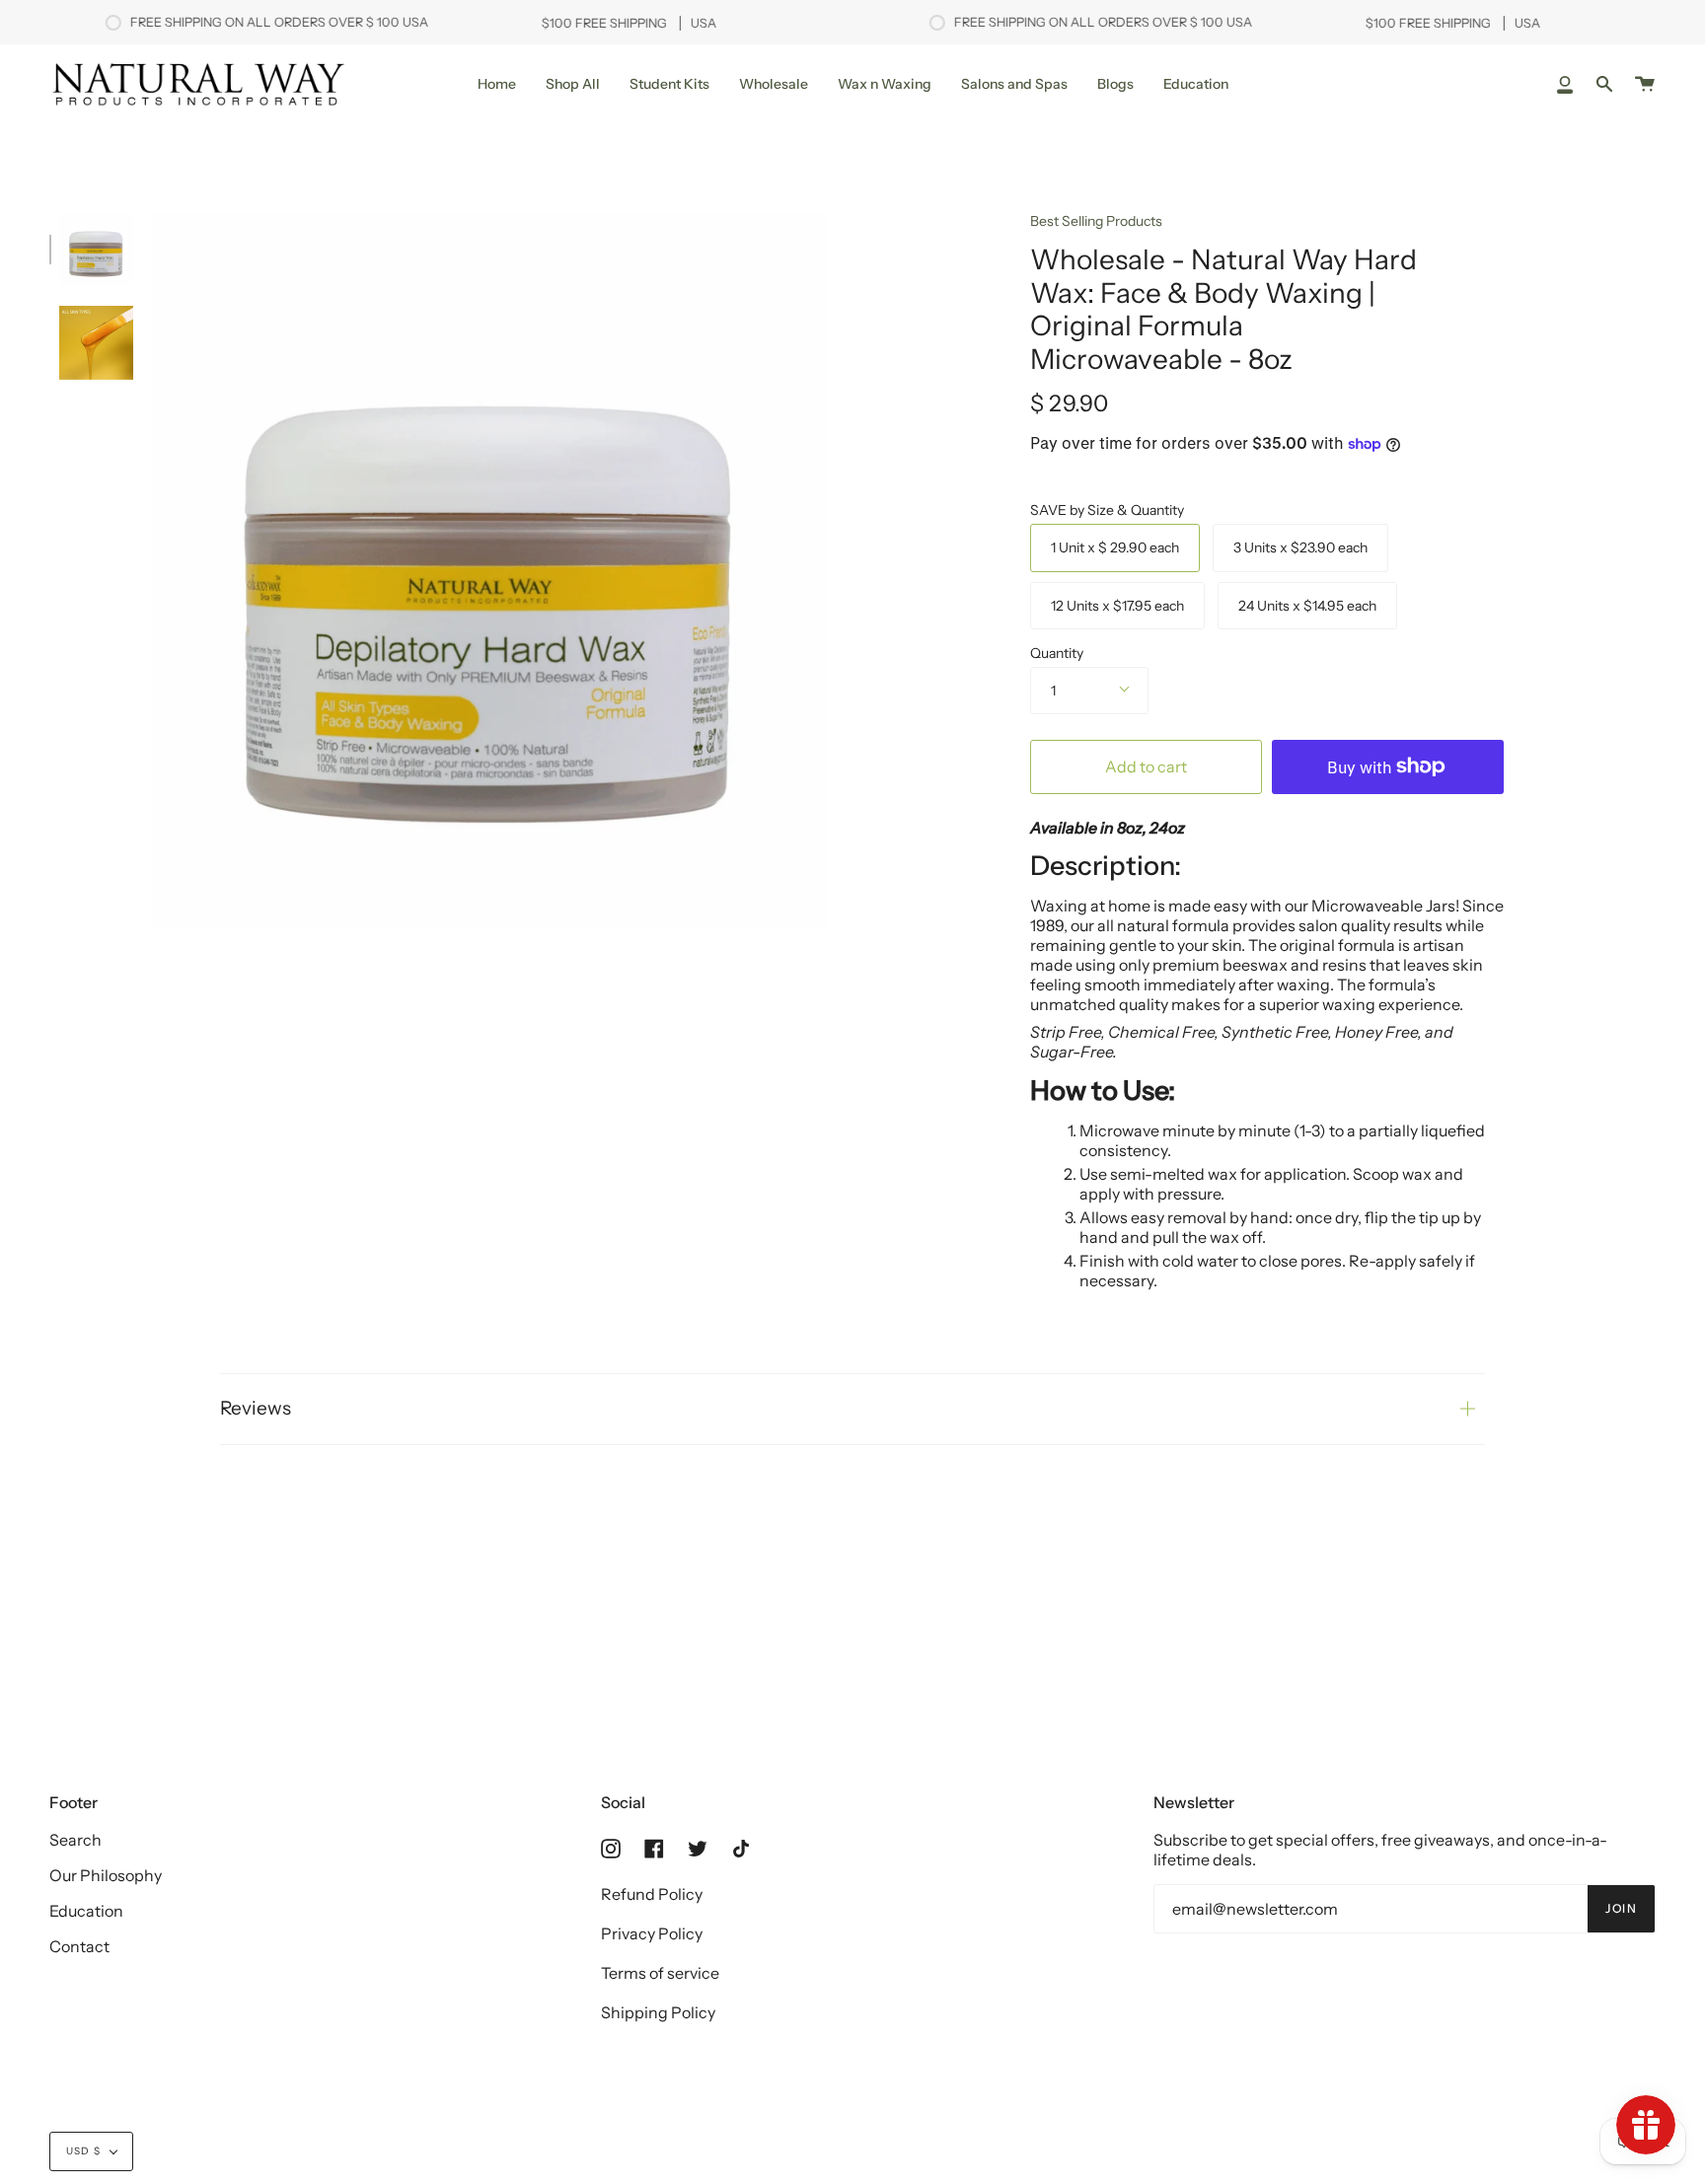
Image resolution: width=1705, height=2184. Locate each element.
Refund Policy (652, 1894)
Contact (79, 1946)
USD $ (83, 2151)
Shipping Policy (658, 2012)
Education (86, 1911)
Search (75, 1840)
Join (1621, 1908)
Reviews (256, 1408)
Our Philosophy (106, 1875)
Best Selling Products (1096, 221)
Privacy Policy (652, 1933)
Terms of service (660, 1973)
